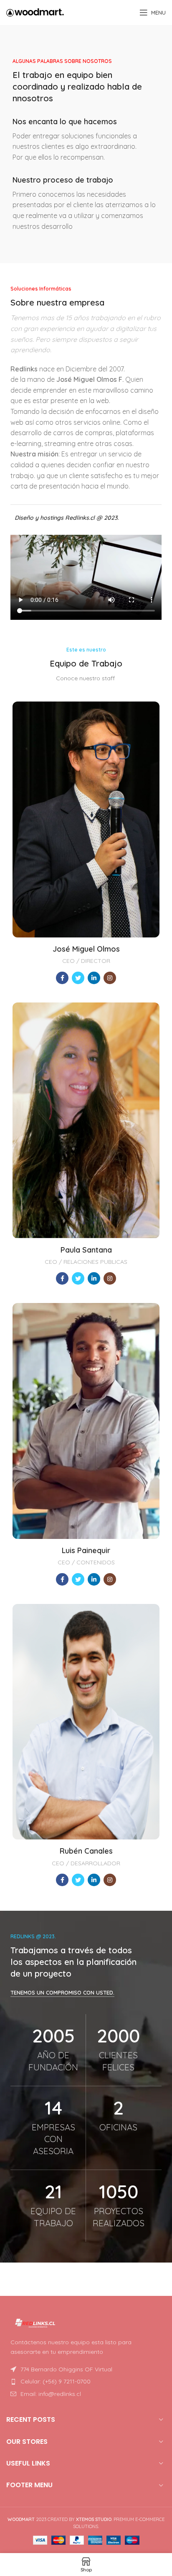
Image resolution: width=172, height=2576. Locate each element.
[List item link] (86, 2381)
